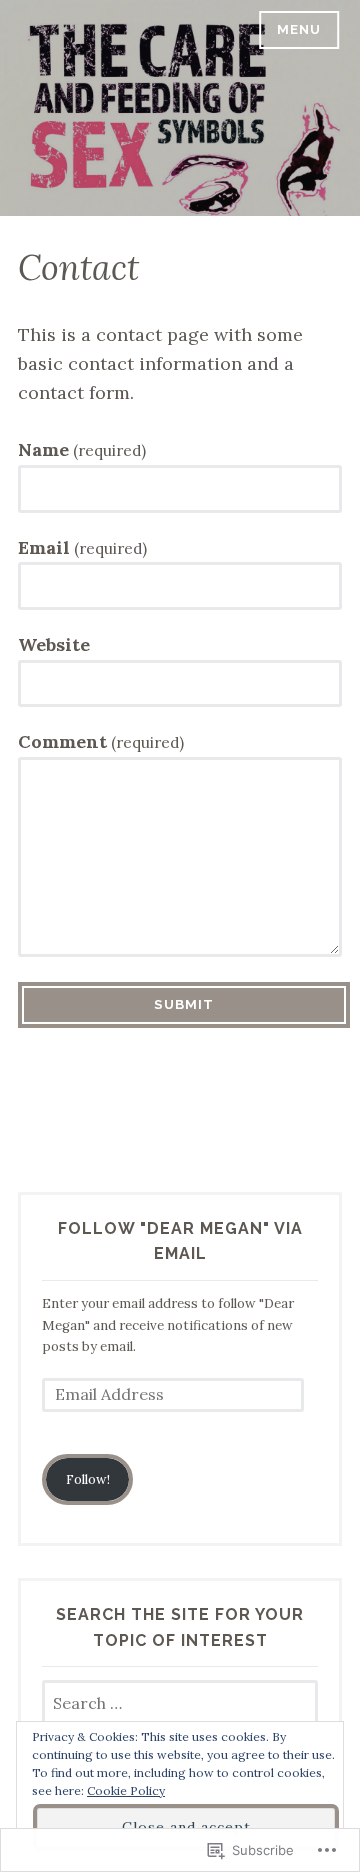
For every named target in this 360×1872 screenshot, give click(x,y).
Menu (299, 29)
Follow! (88, 1479)
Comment (101, 741)
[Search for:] (180, 1704)
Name (82, 449)
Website (54, 644)
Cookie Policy (126, 1790)
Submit (184, 1004)
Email (82, 547)
